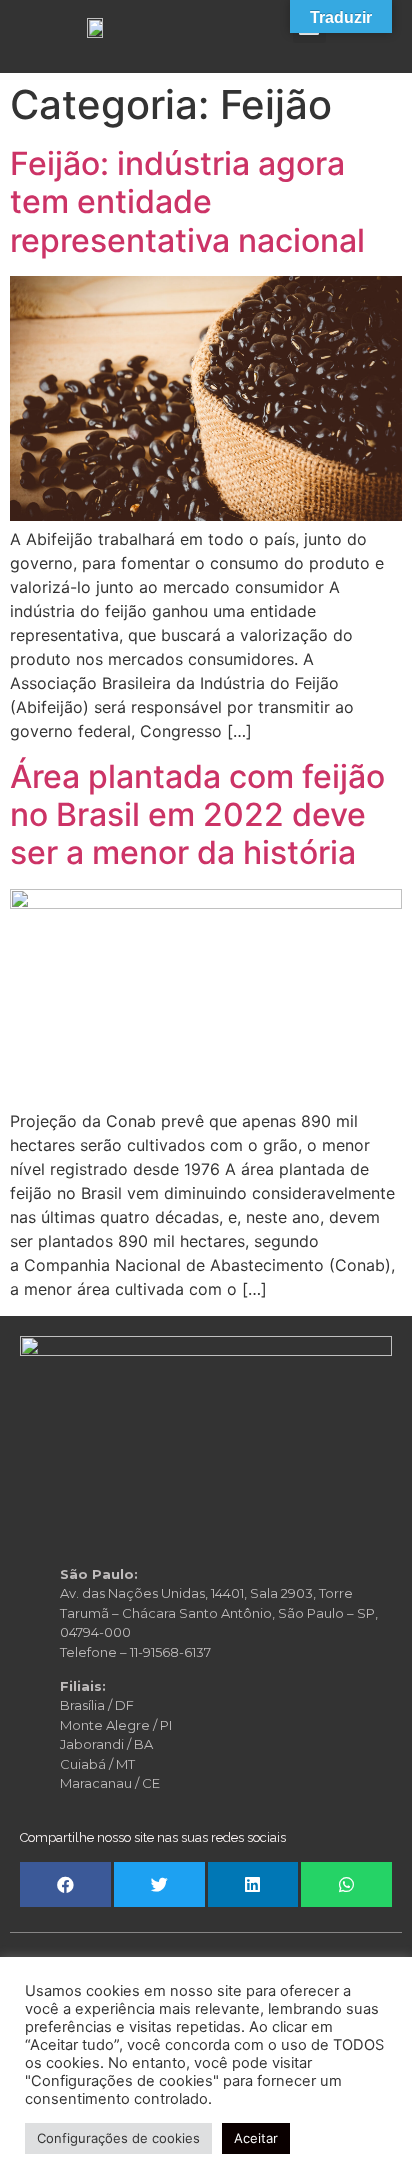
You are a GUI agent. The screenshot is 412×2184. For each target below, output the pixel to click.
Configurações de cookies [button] (118, 2138)
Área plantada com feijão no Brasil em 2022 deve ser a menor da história (197, 815)
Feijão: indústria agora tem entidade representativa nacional (187, 202)
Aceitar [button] (256, 2138)
